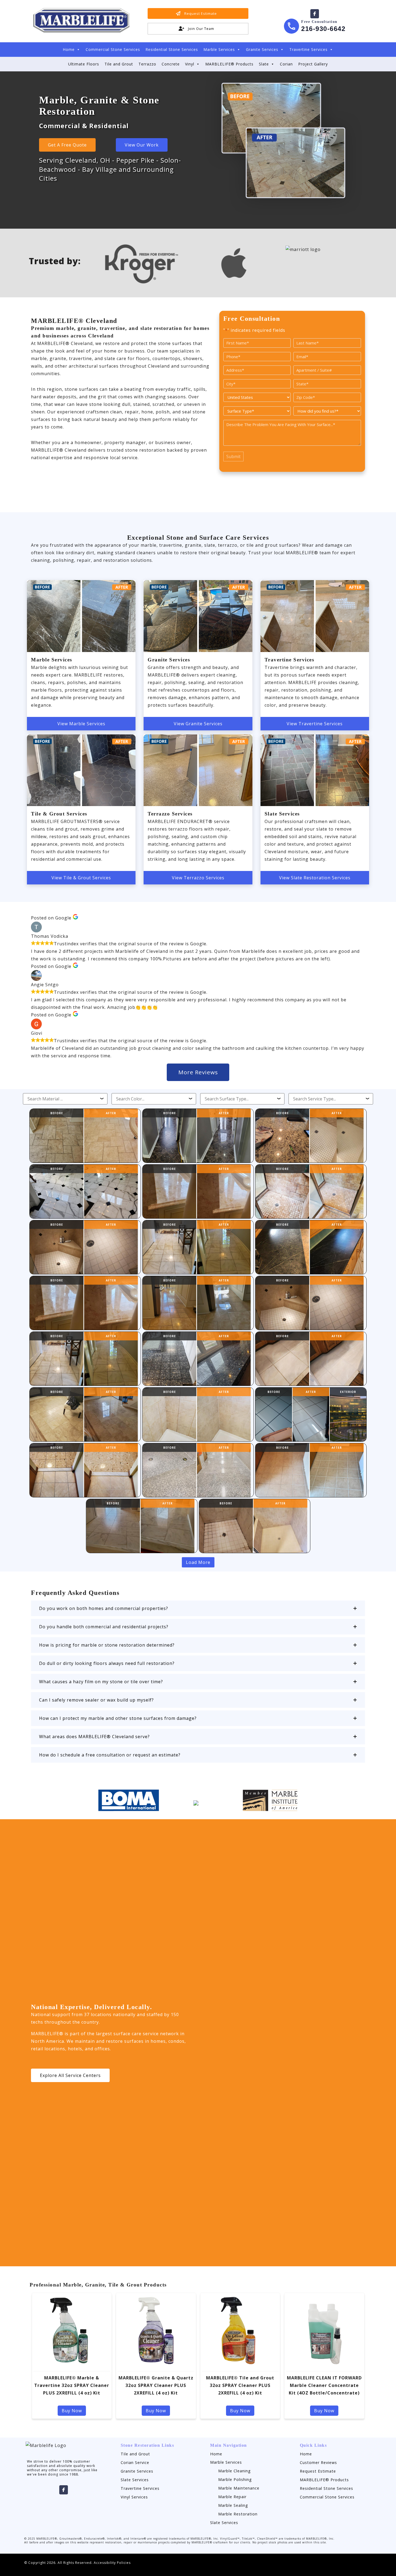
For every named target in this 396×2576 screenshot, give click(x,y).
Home (69, 49)
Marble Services (219, 49)
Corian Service (135, 2462)
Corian (286, 64)
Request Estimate (318, 2471)
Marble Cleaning (235, 2471)
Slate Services (135, 2480)
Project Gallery (313, 64)
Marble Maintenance (239, 2488)
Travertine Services (308, 49)
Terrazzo (147, 64)
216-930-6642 (323, 29)
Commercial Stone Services (113, 49)
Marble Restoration (238, 2514)
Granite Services (262, 49)
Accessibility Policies (112, 2563)
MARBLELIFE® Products (229, 64)
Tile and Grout (119, 64)
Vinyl (190, 64)
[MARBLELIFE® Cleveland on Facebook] (315, 14)
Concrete (171, 64)
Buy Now (72, 2411)
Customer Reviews (318, 2462)
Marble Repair (232, 2497)
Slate (264, 64)
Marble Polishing (235, 2479)
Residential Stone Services (172, 49)
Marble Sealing (233, 2505)
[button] (198, 1608)
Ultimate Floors (84, 64)
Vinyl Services (134, 2497)
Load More (198, 1562)
